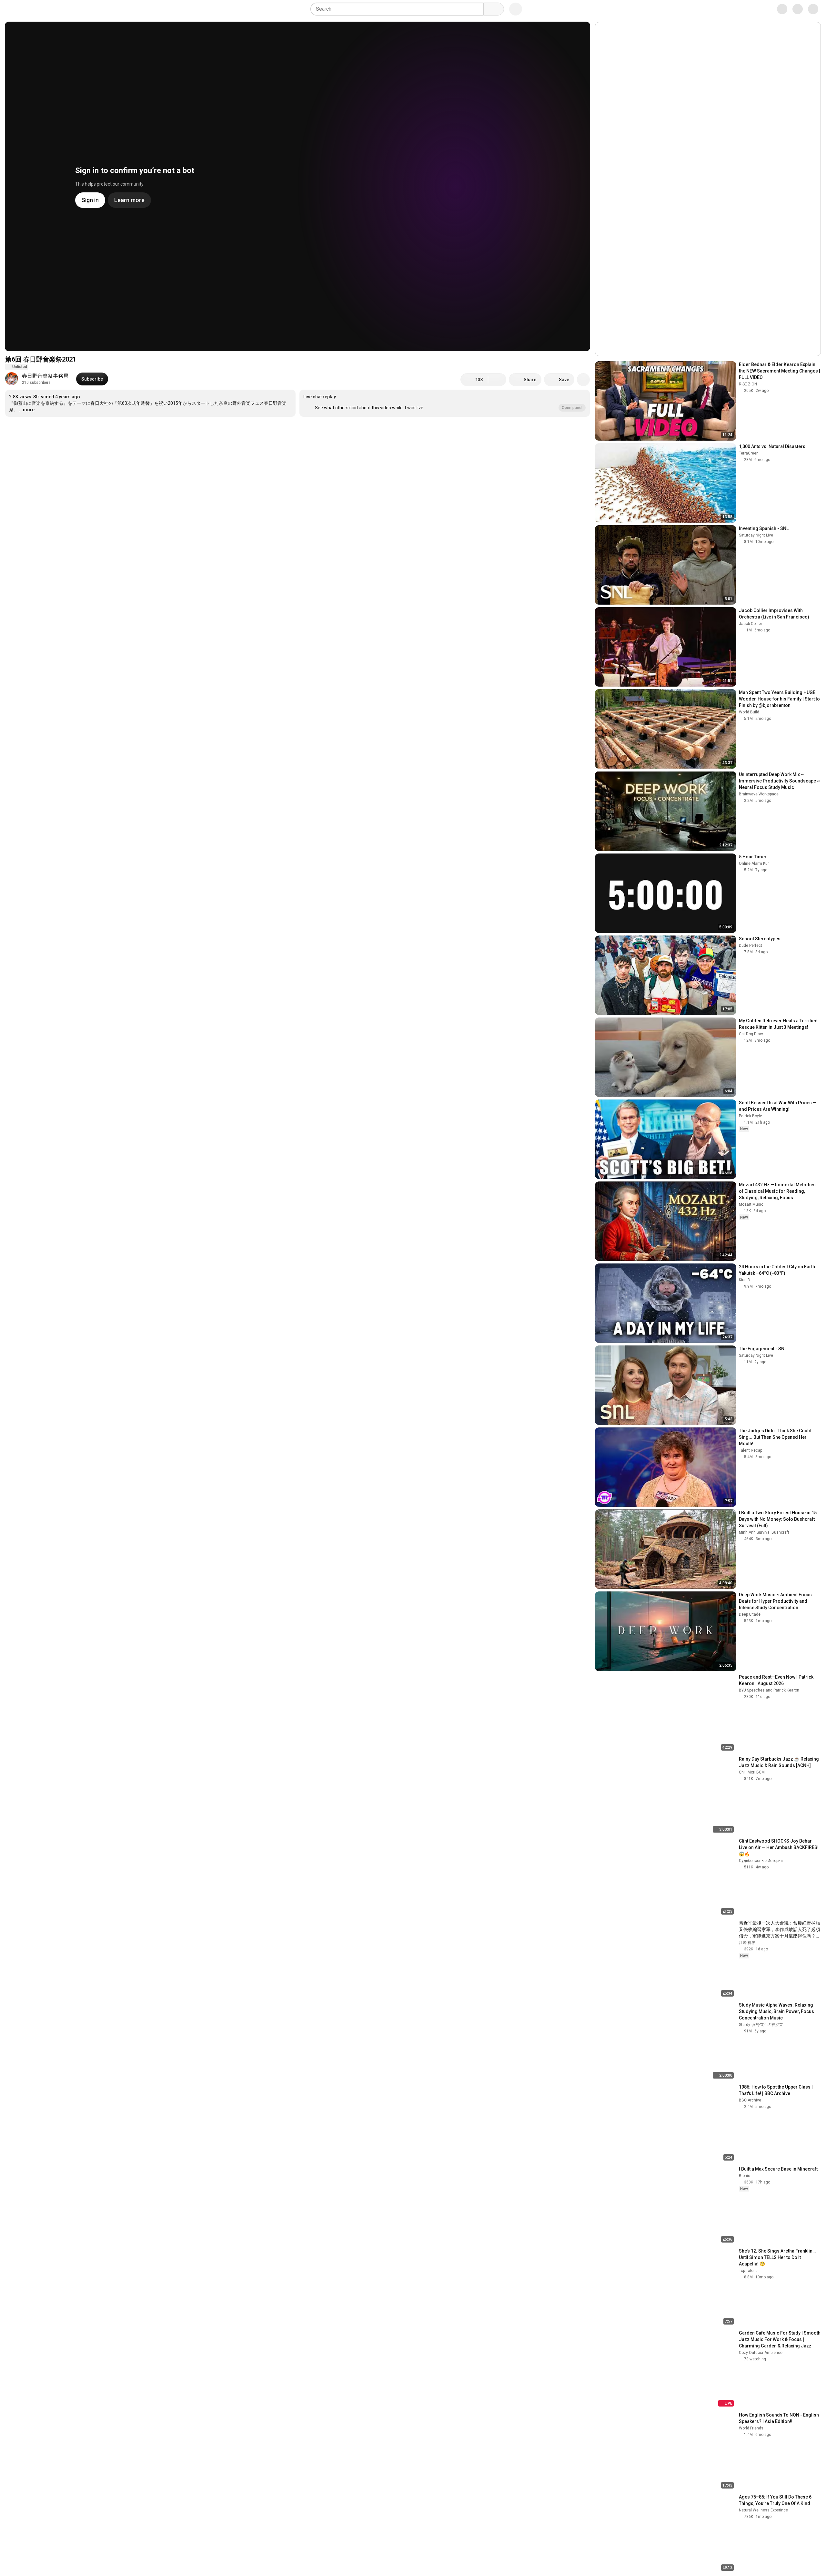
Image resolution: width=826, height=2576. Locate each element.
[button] (445, 403)
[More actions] (583, 380)
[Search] (494, 9)
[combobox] (399, 9)
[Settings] (777, 9)
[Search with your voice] (516, 9)
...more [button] (27, 410)
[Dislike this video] (497, 380)
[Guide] (12, 9)
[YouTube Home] (38, 9)
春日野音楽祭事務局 (45, 376)
